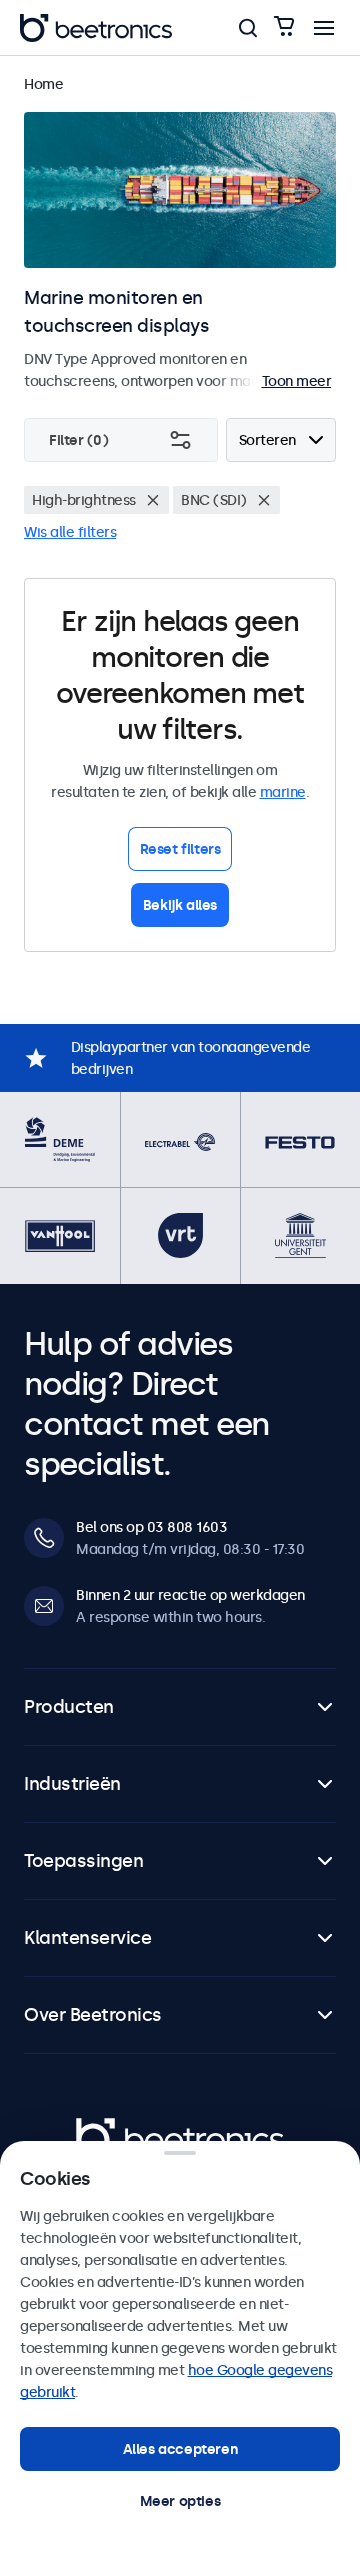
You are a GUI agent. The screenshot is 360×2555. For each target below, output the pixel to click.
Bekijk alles (180, 905)
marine (283, 792)
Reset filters (180, 849)
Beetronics (111, 2129)
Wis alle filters (70, 532)
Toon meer (297, 381)
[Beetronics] (96, 28)
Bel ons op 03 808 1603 (151, 1527)
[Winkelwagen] (284, 27)
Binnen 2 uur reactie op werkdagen (190, 1595)
